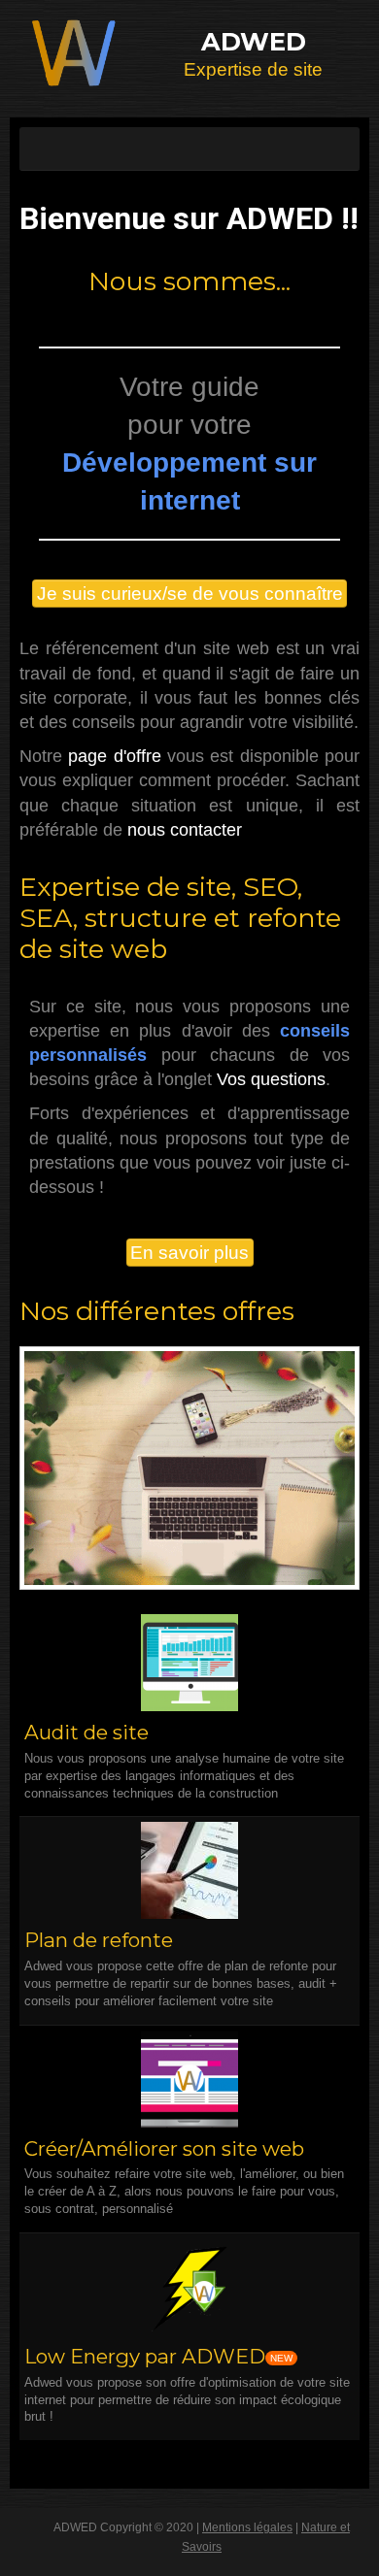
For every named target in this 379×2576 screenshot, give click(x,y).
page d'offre (114, 756)
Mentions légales (247, 2527)
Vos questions (271, 1079)
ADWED (254, 41)
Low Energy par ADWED (145, 2356)
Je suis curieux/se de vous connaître (190, 594)
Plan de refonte (99, 1940)
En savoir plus (189, 1253)
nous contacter (185, 830)
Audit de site (86, 1732)
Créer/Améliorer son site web (164, 2148)
